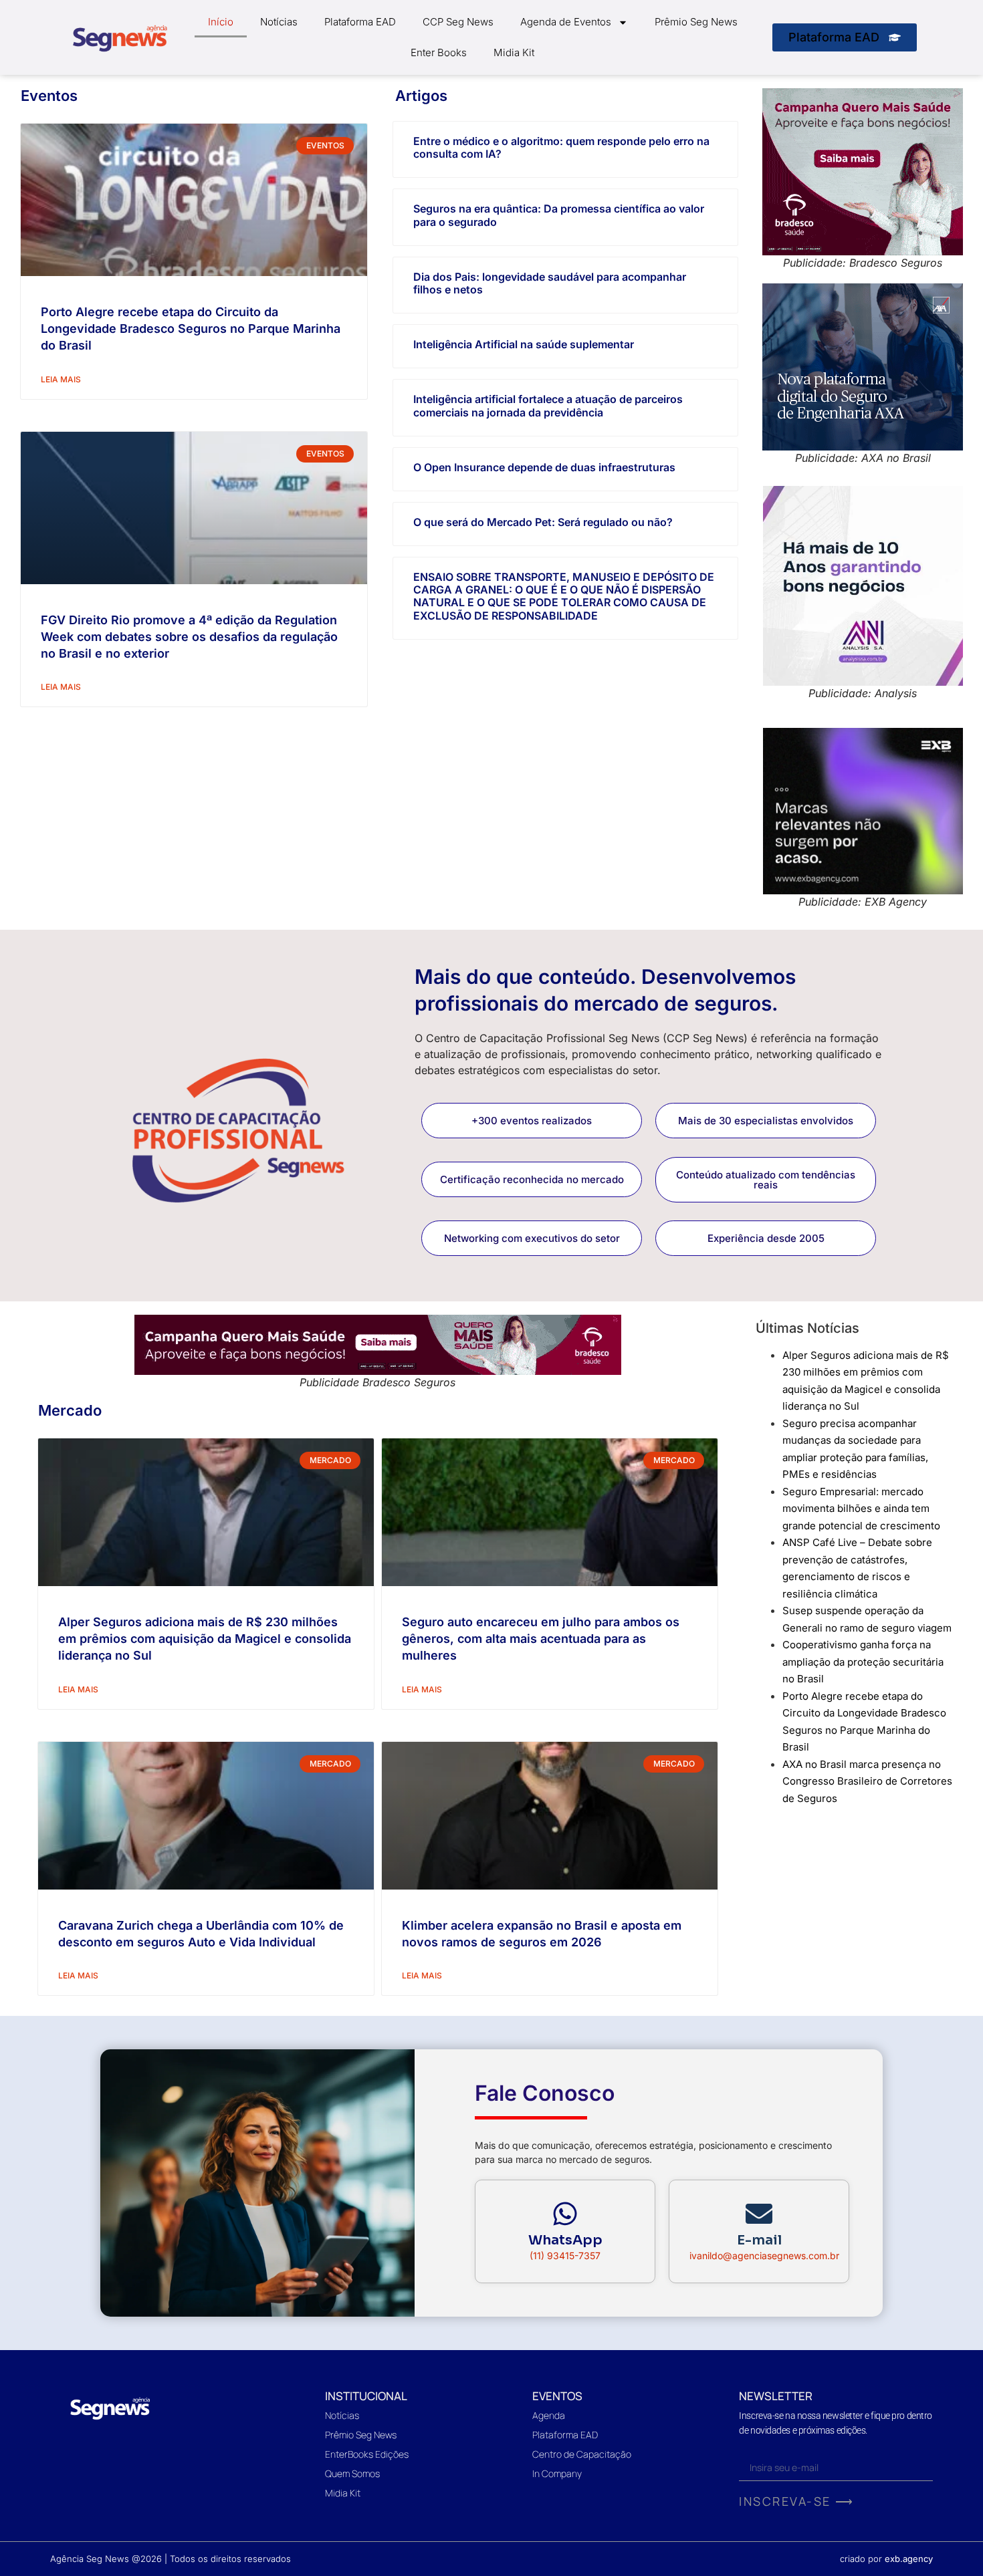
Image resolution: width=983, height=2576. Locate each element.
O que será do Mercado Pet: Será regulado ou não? (543, 522)
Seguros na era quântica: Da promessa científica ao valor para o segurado (559, 215)
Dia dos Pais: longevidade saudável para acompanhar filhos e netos (550, 283)
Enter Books (439, 52)
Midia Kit (514, 52)
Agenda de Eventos (566, 22)
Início (221, 22)
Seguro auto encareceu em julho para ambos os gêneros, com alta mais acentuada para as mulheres (541, 1639)
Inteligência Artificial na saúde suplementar (524, 344)
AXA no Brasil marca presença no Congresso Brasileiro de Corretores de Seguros (867, 1781)
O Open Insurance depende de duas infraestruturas (544, 467)
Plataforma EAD (360, 22)
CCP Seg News (458, 22)
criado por (886, 2559)
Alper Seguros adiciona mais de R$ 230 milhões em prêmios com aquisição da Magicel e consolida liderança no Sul (205, 1639)
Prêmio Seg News (696, 22)
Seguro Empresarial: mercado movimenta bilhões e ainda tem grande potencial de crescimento (861, 1509)
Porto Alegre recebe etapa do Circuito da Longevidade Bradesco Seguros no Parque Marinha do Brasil (191, 329)
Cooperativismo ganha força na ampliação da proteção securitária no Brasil (863, 1662)
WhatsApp (565, 2240)
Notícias (279, 22)
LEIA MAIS (61, 379)
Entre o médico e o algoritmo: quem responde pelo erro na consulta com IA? (561, 147)
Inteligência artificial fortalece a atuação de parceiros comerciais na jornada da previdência (548, 405)
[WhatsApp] (565, 2214)
